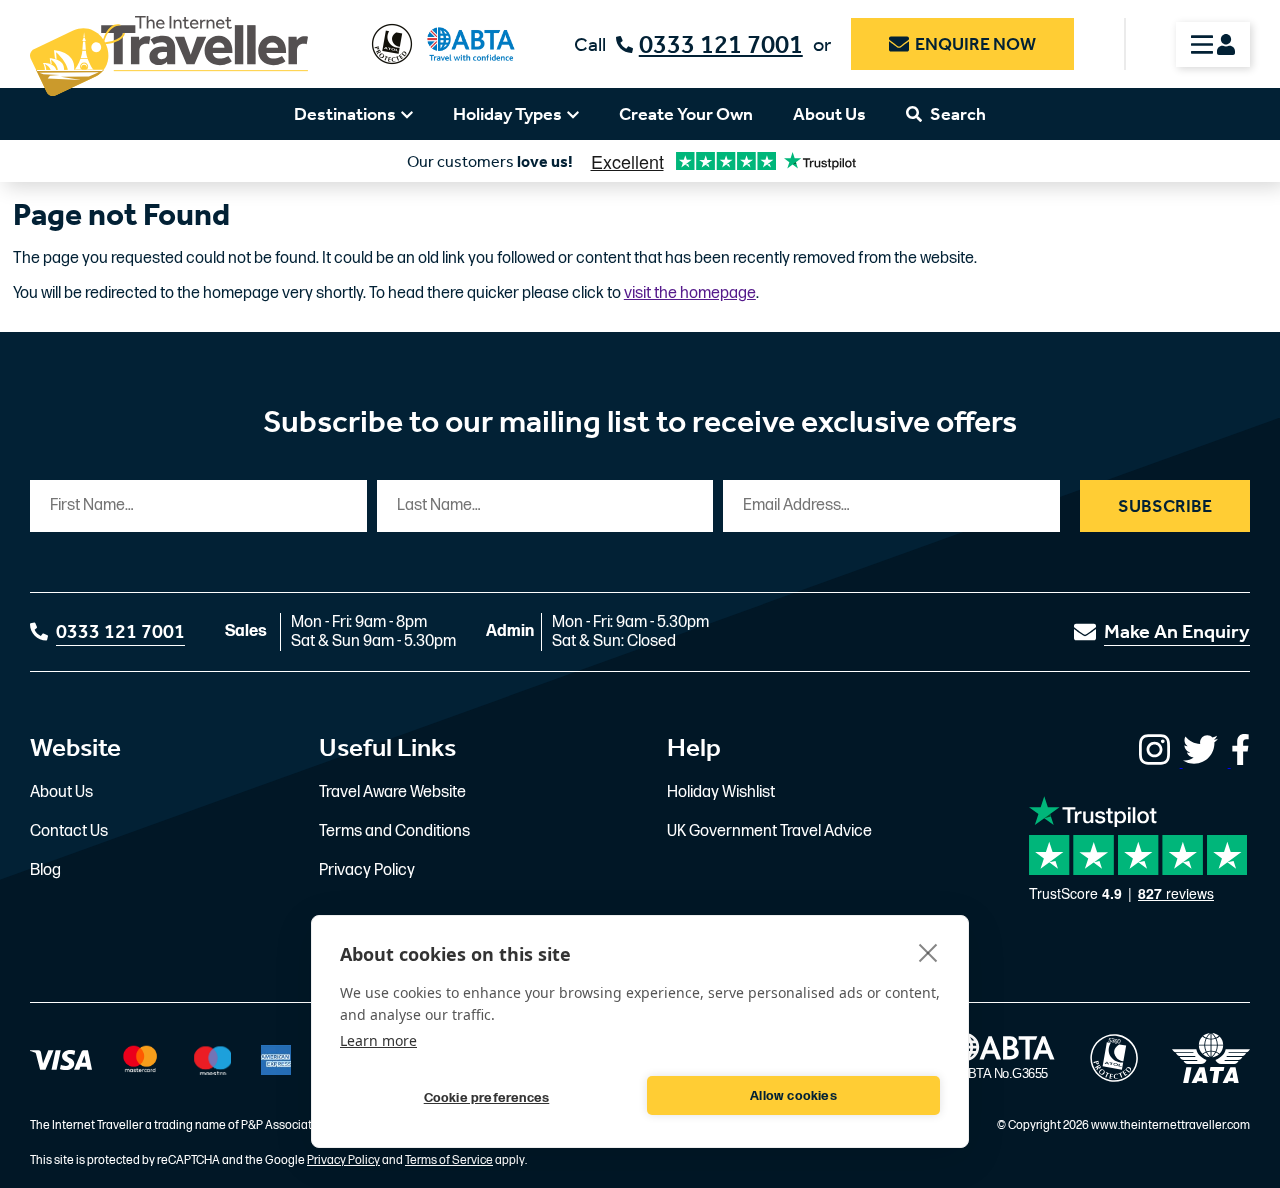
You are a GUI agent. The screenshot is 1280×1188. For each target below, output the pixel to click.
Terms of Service (449, 1160)
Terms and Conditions (394, 831)
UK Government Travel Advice (769, 831)
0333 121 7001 (721, 44)
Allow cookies (793, 1096)
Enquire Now (975, 44)
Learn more (378, 1040)
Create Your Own (686, 114)
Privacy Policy (367, 870)
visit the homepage (690, 293)
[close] (928, 952)
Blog (45, 870)
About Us (829, 114)
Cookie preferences (487, 1098)
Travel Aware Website (392, 792)
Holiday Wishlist (721, 792)
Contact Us (69, 831)
